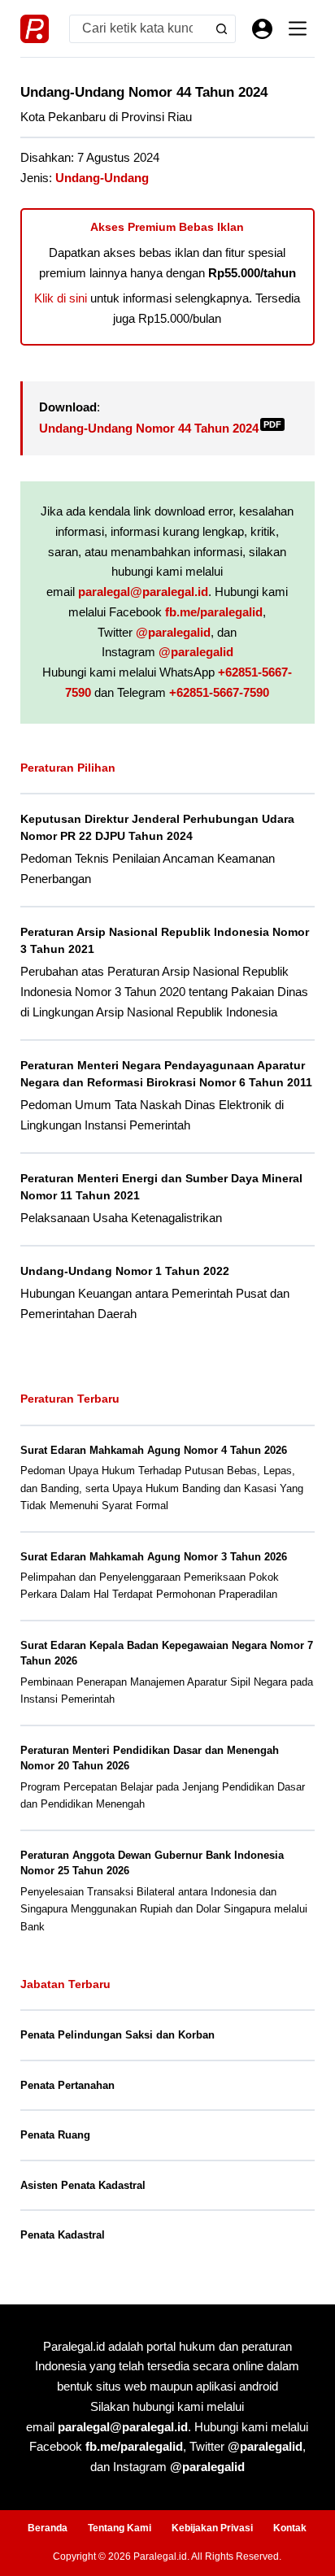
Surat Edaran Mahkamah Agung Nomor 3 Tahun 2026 (154, 1557)
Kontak (290, 2528)
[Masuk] (262, 29)
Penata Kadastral (63, 2235)
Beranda (48, 2528)
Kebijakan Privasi (212, 2528)
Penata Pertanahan (67, 2085)
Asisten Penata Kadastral (83, 2185)
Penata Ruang (55, 2135)
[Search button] (222, 29)
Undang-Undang (102, 178)
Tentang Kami (120, 2528)
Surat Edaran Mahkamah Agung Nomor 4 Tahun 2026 (154, 1450)
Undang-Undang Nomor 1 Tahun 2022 (125, 1271)
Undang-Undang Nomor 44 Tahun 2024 (160, 428)
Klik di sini (61, 298)
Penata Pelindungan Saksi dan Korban (117, 2035)
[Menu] (298, 28)
